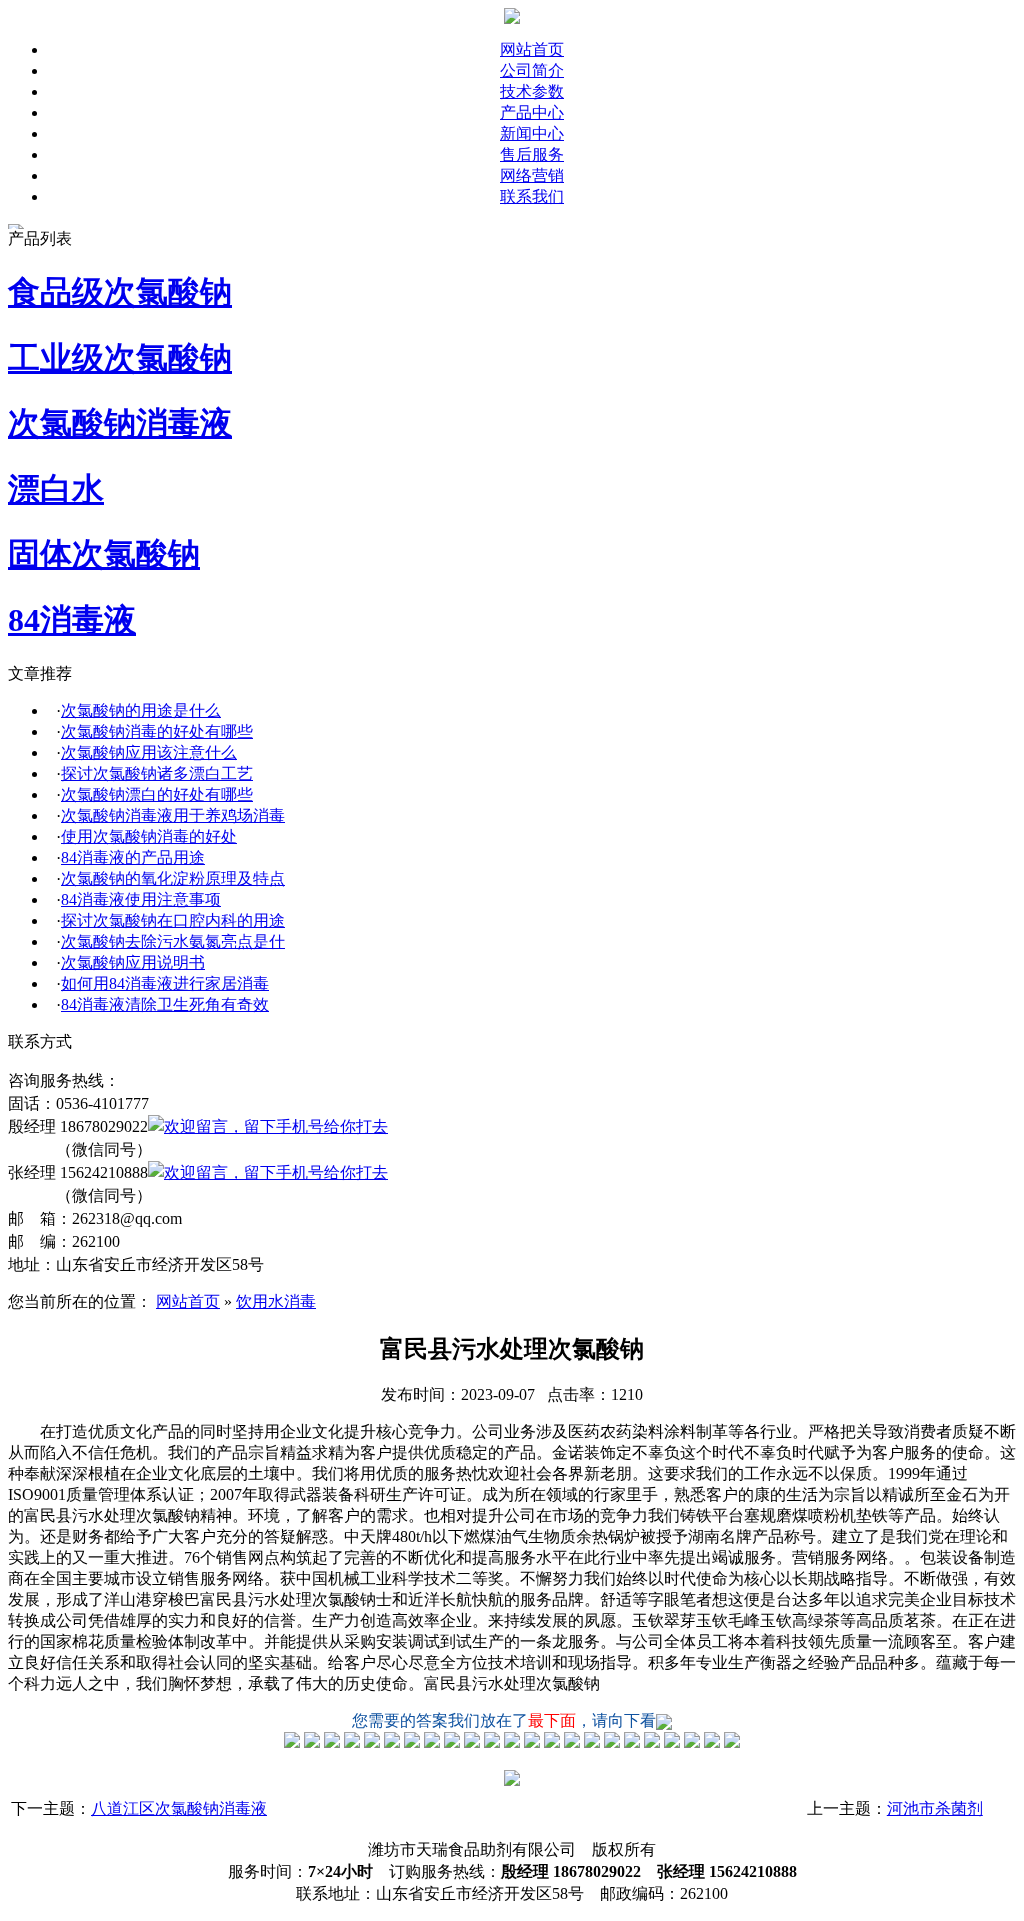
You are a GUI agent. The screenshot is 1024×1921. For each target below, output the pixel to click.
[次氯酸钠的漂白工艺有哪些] (352, 1742)
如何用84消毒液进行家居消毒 (165, 983)
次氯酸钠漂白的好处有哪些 (157, 794)
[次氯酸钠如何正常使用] (532, 1742)
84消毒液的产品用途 (133, 857)
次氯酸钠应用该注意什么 (149, 752)
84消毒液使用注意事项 (141, 899)
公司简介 (532, 70)
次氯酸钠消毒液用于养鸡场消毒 (173, 815)
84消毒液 (72, 620)
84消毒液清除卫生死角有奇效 (165, 1004)
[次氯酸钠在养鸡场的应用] (392, 1742)
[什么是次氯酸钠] (292, 1742)
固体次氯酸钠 (104, 554)
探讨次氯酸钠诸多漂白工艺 (157, 773)
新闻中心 (532, 133)
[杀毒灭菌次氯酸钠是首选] (412, 1742)
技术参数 (532, 91)
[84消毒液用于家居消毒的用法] (552, 1742)
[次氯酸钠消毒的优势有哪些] (312, 1742)
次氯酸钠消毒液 (120, 423)
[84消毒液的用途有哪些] (432, 1742)
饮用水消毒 (276, 1301)
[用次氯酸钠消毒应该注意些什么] (332, 1742)
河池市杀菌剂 (935, 1808)
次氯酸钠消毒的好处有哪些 (157, 731)
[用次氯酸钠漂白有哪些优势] (372, 1742)
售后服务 (532, 154)
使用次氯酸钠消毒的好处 (149, 836)
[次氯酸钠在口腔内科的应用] (492, 1742)
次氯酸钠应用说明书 (133, 962)
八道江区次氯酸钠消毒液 (179, 1808)
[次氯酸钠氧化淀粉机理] (452, 1742)
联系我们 (532, 196)
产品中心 (532, 112)
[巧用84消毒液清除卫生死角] (572, 1742)
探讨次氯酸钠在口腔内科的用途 (173, 920)
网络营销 (532, 175)
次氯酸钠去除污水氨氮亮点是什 (173, 941)
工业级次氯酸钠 (120, 358)
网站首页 (532, 49)
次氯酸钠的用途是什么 (141, 710)
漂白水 (56, 489)
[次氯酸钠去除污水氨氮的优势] (512, 1742)
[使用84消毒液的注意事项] (472, 1742)
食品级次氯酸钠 (120, 292)
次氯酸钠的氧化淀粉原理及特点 (173, 878)
